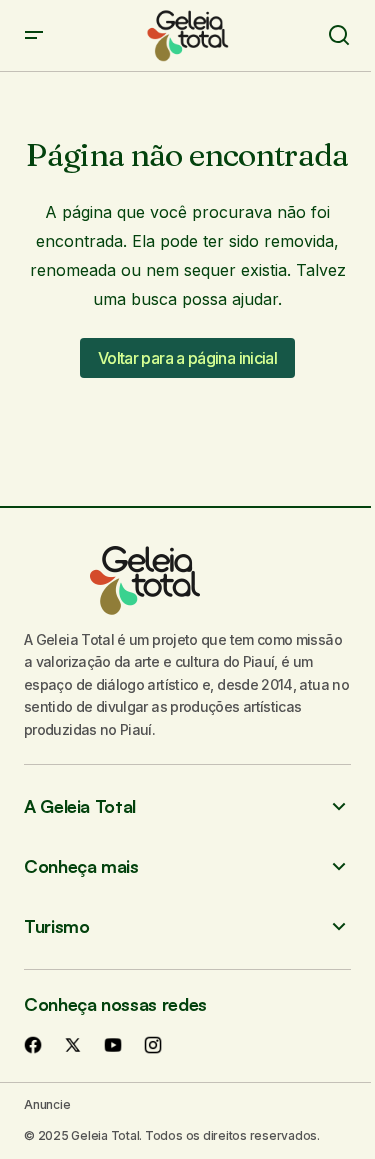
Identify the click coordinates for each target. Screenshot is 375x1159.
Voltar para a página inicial (187, 358)
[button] (34, 35)
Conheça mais (81, 866)
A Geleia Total (80, 806)
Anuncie (47, 1104)
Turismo (56, 926)
